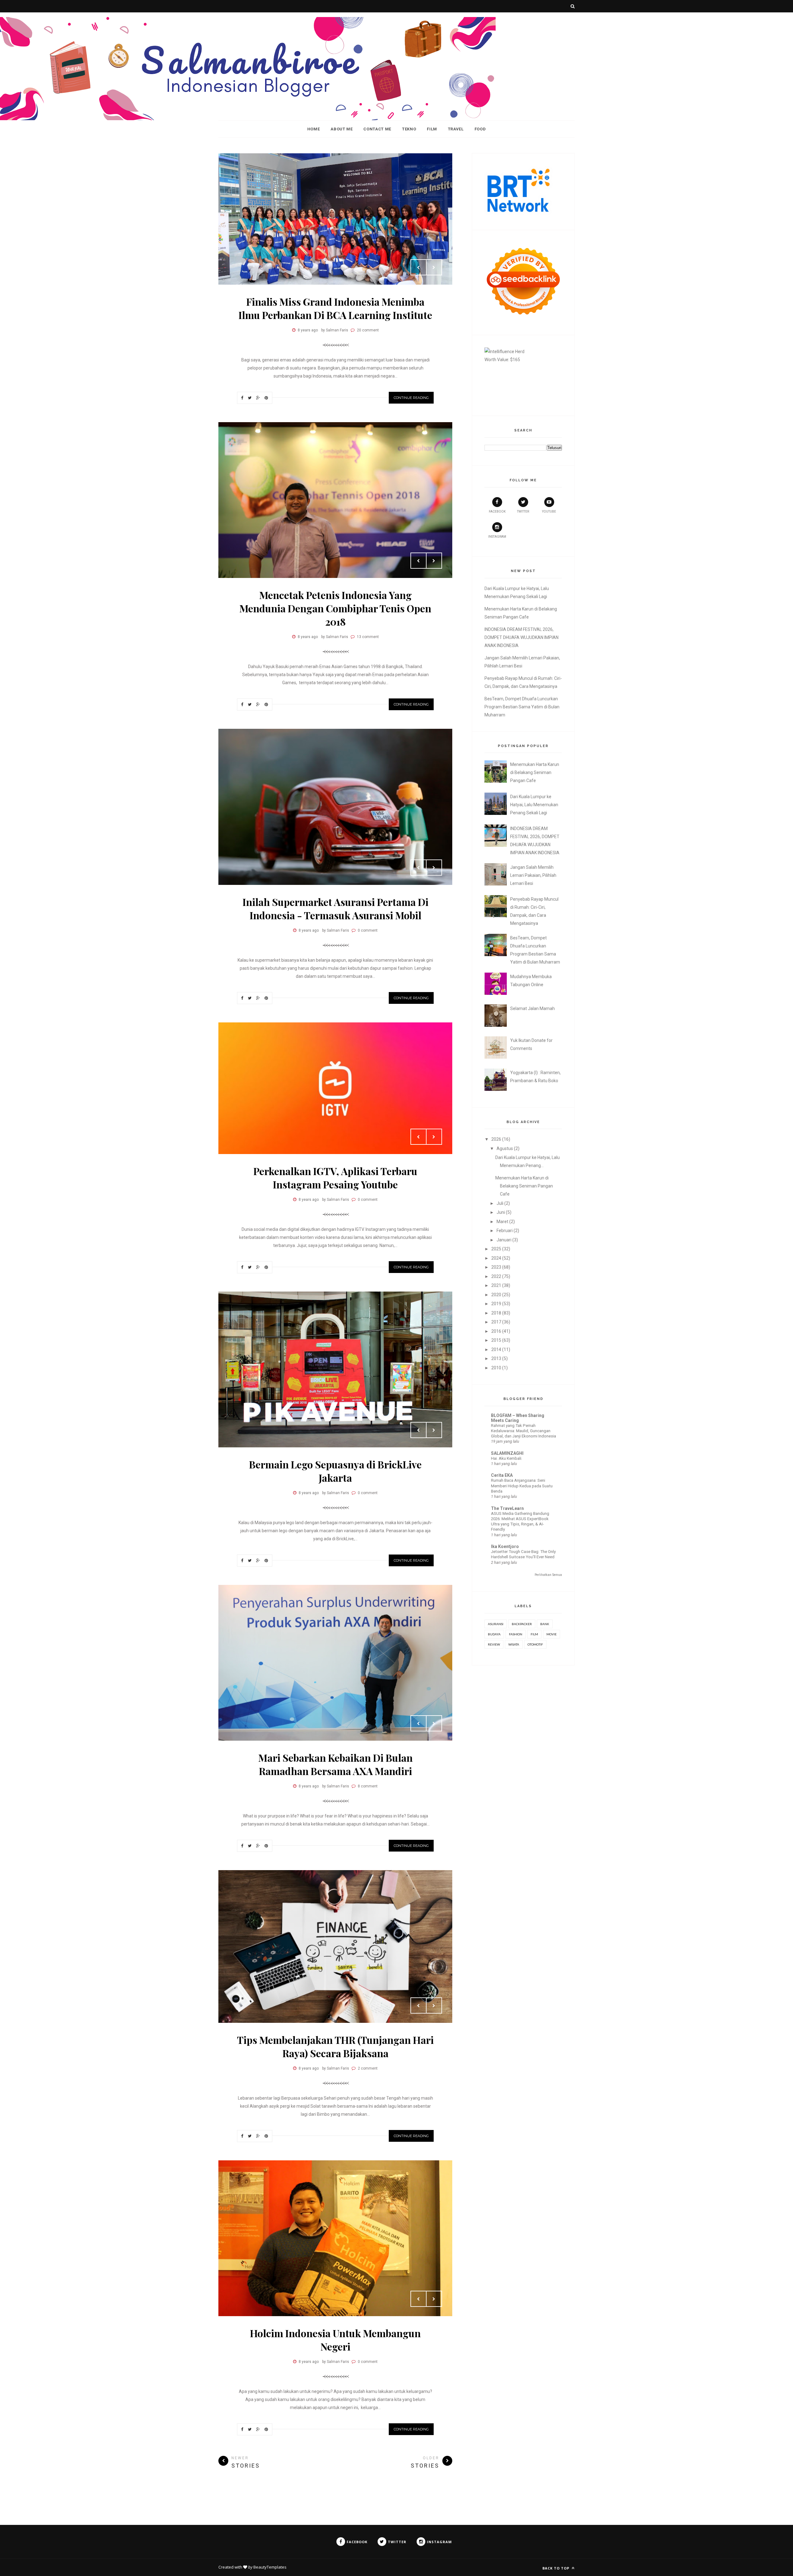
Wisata (514, 1644)
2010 (496, 1368)
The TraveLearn (507, 1508)
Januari (504, 1240)
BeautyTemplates (270, 2567)
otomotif (535, 1644)
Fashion (516, 1634)
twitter (523, 512)
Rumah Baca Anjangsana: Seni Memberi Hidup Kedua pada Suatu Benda (522, 1486)
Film (432, 129)
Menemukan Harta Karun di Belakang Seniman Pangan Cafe (535, 772)
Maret (502, 1222)
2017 (496, 1322)
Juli (500, 1203)
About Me (342, 129)
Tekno (409, 129)
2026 (496, 1139)
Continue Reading (411, 398)
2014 (496, 1349)
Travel (456, 129)
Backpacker (522, 1624)
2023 (496, 1267)
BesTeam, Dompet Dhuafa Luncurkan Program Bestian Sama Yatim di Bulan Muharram (522, 707)
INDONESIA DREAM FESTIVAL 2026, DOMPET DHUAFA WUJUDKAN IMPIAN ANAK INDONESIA (521, 637)
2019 (496, 1304)
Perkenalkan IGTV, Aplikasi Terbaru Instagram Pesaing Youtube (335, 1178)
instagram (497, 537)
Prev (418, 267)
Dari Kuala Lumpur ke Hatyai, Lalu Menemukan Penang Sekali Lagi (534, 805)
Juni (501, 1212)
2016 (496, 1331)
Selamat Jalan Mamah (532, 1008)
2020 (496, 1295)
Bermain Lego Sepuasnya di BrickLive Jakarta (335, 1471)
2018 (496, 1313)
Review (494, 1644)
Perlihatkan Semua (548, 1575)
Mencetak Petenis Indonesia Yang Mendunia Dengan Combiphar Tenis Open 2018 (335, 608)
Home (314, 129)
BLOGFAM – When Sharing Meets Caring (518, 1418)
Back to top (556, 2568)
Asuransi (496, 1624)
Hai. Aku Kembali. (507, 1458)
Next (434, 267)
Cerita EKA (502, 1475)
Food (480, 129)
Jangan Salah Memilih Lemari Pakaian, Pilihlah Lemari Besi (533, 875)
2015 (496, 1340)
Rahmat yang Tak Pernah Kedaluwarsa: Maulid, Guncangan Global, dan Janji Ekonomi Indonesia (524, 1431)
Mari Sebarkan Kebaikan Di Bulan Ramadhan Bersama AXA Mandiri (335, 1764)
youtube (549, 512)
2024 (496, 1258)
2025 (496, 1249)
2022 (496, 1276)
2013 (496, 1358)
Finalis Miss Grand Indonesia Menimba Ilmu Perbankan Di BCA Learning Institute (335, 308)
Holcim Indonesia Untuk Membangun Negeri (335, 2340)
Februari (505, 1231)
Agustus (505, 1148)
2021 (496, 1285)
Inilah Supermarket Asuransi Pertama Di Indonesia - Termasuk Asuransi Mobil (335, 908)
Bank (545, 1624)
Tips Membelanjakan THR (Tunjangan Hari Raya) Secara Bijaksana (335, 2046)
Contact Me (377, 129)
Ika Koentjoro (505, 1546)
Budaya (494, 1634)
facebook (497, 512)
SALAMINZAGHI (507, 1453)
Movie (552, 1634)
